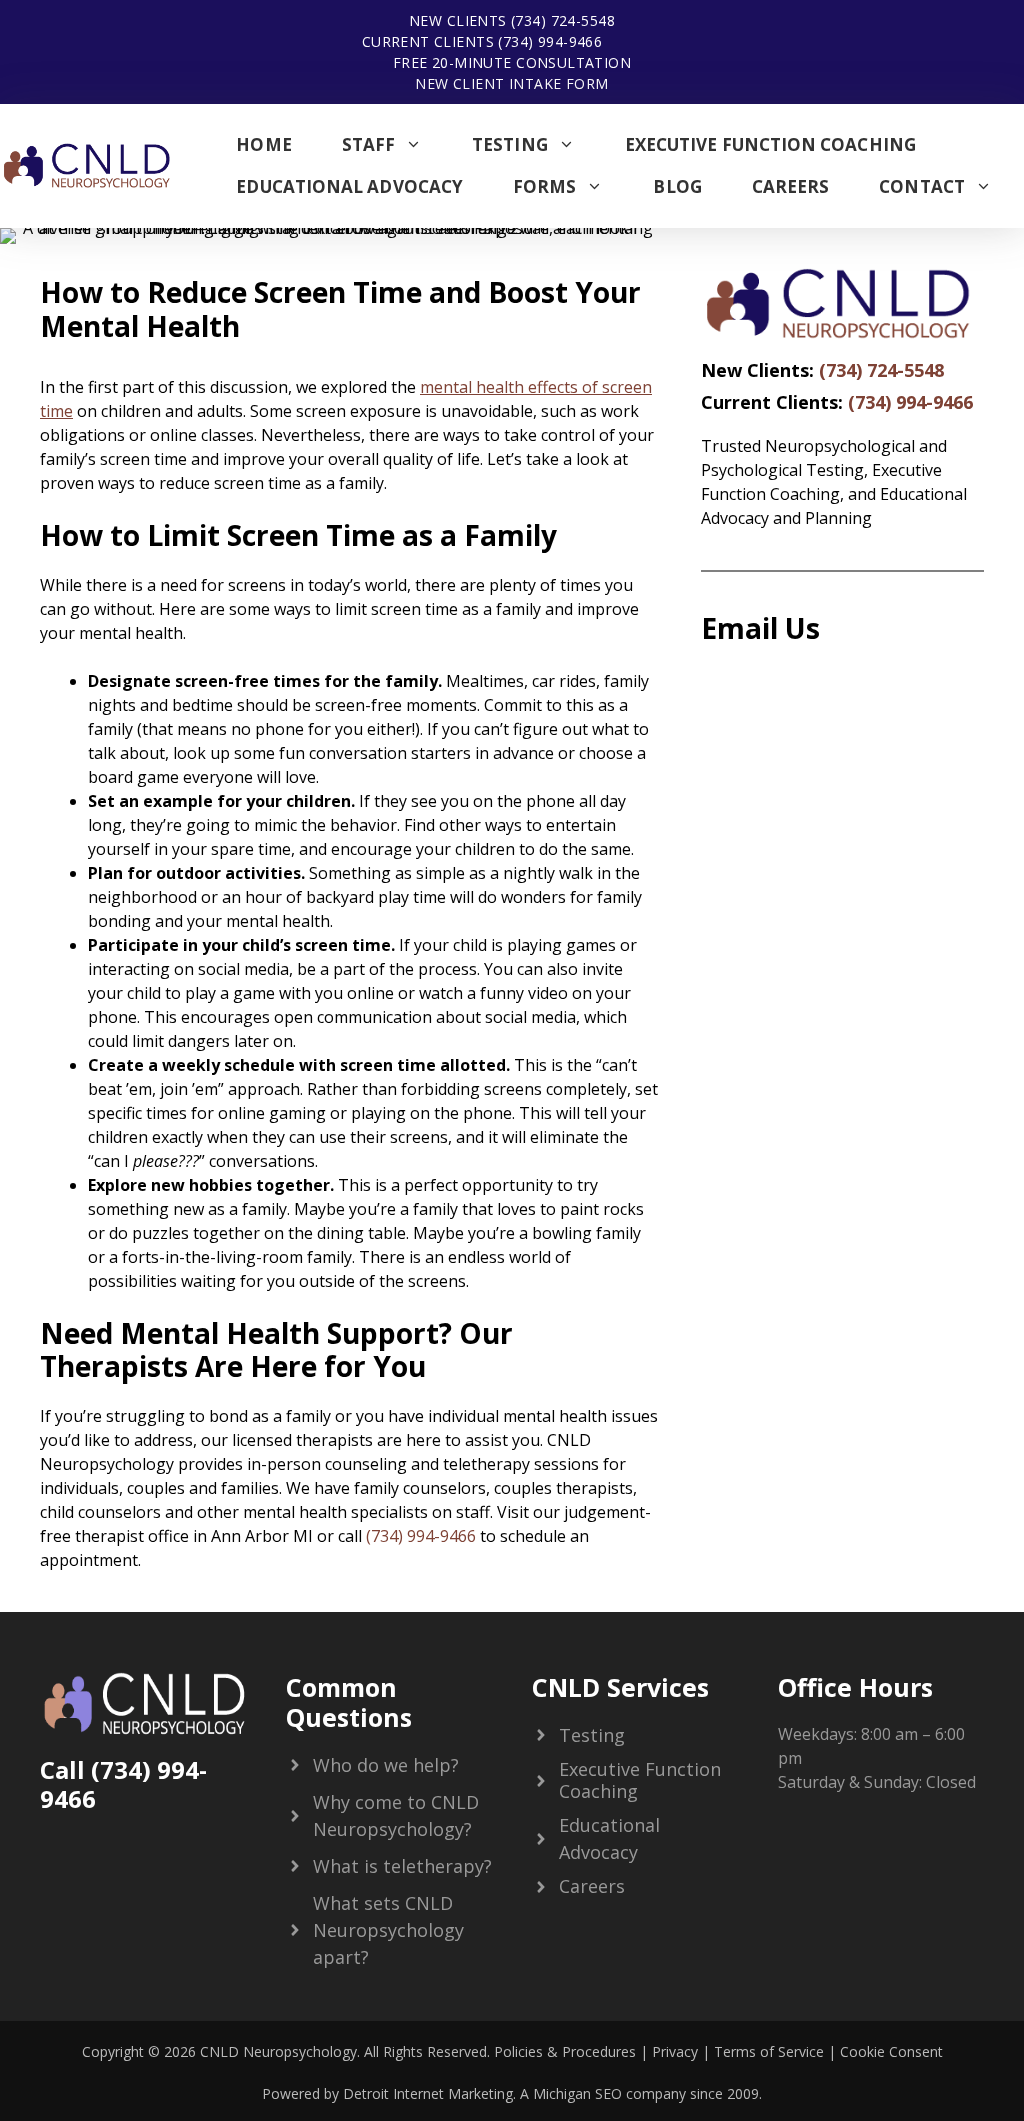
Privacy (675, 2051)
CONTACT (922, 186)
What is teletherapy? (402, 1866)
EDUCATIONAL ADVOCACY (349, 186)
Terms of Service (769, 2051)
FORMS (544, 186)
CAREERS (791, 186)
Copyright (113, 2051)
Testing (592, 1735)
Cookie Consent (891, 2051)
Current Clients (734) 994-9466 (482, 41)
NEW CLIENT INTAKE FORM (511, 83)
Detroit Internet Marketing (428, 2093)
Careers (592, 1886)
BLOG (677, 186)
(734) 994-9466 (421, 1536)
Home (263, 144)
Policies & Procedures (563, 2051)
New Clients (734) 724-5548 (512, 20)
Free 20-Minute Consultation (512, 62)
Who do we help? (386, 1765)
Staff (368, 144)
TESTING (510, 144)
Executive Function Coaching (770, 144)
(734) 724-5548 (881, 370)
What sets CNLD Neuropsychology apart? (388, 1930)
